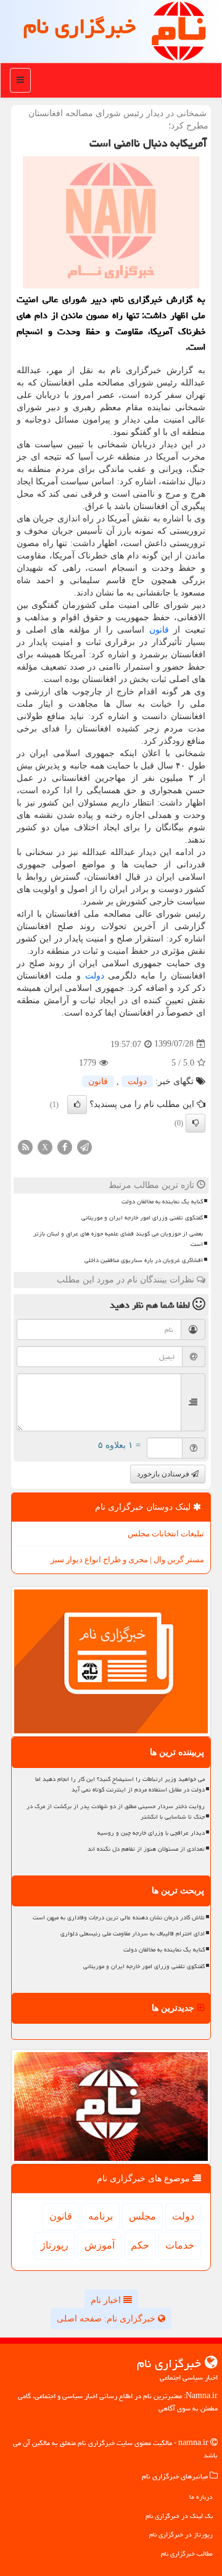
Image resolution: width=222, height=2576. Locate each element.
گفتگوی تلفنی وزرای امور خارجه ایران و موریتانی (142, 1218)
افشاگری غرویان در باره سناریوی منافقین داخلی (144, 1260)
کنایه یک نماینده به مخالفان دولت (162, 1202)
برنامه (101, 2216)
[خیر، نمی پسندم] (195, 1123)
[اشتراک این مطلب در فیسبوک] (65, 1146)
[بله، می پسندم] (77, 1105)
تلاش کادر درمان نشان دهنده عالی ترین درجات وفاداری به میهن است (119, 1917)
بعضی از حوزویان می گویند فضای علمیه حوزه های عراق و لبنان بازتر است (118, 1239)
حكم (140, 2245)
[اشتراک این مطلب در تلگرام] (84, 1146)
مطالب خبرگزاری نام (187, 2553)
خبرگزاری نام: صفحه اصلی (107, 2319)
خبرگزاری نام (80, 26)
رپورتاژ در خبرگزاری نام (181, 2534)
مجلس (142, 2216)
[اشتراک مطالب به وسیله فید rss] (25, 1146)
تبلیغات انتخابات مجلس (166, 1534)
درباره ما (201, 2497)
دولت (95, 976)
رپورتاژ (55, 2245)
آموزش (100, 2245)
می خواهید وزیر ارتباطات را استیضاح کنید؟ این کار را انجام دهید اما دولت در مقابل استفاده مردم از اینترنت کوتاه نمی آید (120, 1784)
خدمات (180, 2245)
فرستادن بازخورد (164, 1474)
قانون (159, 630)
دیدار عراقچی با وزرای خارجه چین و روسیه (151, 1833)
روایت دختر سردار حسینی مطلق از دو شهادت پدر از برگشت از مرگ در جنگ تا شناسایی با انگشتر (116, 1812)
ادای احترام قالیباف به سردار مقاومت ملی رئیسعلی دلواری (133, 1934)
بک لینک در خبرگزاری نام (179, 2516)
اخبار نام (107, 2300)
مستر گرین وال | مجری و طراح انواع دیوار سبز (127, 1559)
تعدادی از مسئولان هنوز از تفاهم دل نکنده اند (146, 1849)
